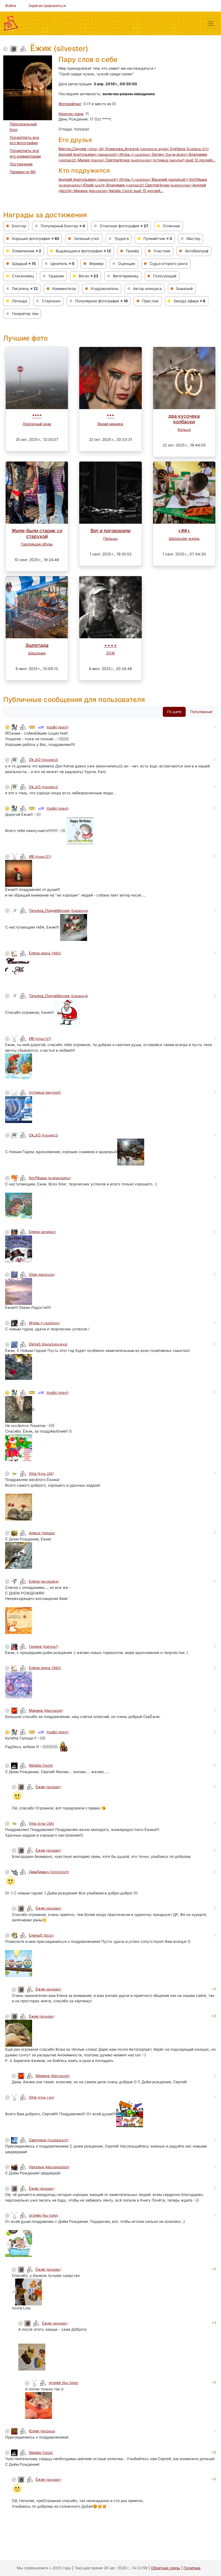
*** (110, 416)
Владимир (125, 185)
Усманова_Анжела (137, 149)
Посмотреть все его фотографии (24, 140)
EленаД (41, 1935)
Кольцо (184, 430)
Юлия (42, 2431)
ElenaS (48, 1344)
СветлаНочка (129, 160)
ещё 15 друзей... (149, 191)
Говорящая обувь (37, 544)
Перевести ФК (23, 172)
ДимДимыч (49, 1872)
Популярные (201, 712)
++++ (110, 645)
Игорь (135, 154)
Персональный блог (23, 127)
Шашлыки (37, 653)
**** (37, 416)
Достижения (21, 164)
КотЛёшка (50, 1178)
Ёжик (48, 1787)
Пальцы (110, 538)
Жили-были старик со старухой (37, 533)
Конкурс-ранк (71, 114)
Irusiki (58, 727)
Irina (41, 1473)
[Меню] (211, 23)
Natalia (121, 191)
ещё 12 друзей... (201, 160)
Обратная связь (165, 2568)
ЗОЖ (110, 653)
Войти (11, 6)
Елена (45, 953)
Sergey (170, 154)
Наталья (49, 2167)
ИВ (40, 856)
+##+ (184, 531)
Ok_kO (43, 760)
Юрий (94, 185)
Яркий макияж (110, 424)
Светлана (49, 2140)
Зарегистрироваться (47, 6)
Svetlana (189, 149)
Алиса (42, 1533)
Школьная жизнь (184, 538)
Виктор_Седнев (81, 149)
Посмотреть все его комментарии (25, 153)
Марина (91, 191)
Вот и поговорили (110, 531)
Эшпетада (37, 645)
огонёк (44, 2215)
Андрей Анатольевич (88, 154)
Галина (44, 1646)
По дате (174, 712)
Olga (42, 1274)
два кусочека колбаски (184, 419)
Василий (170, 179)
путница (169, 160)
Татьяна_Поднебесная (58, 910)
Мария (91, 160)
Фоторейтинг (70, 104)
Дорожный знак (37, 424)
